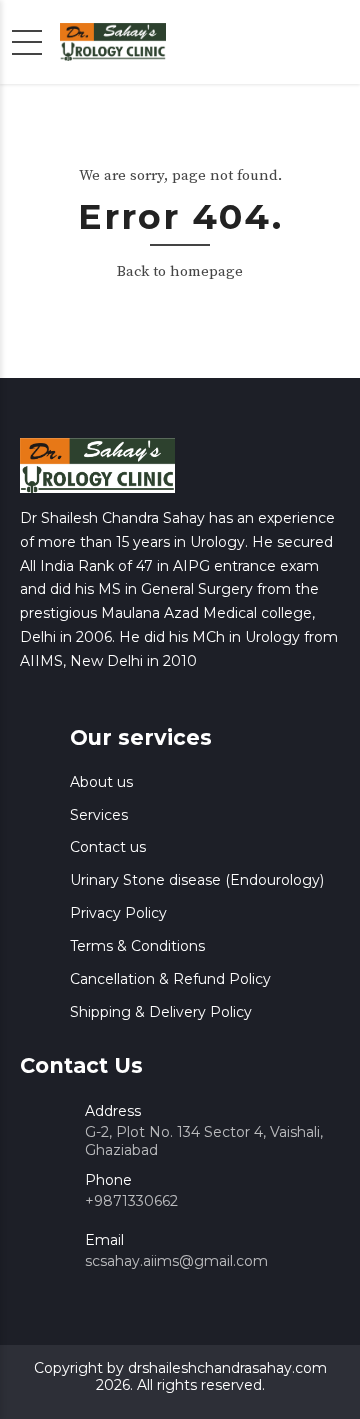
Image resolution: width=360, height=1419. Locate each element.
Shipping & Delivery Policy (161, 1012)
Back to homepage (180, 271)
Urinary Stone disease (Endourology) (197, 880)
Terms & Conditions (137, 946)
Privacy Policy (118, 913)
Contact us (108, 847)
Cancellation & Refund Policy (170, 979)
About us (101, 782)
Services (99, 815)
